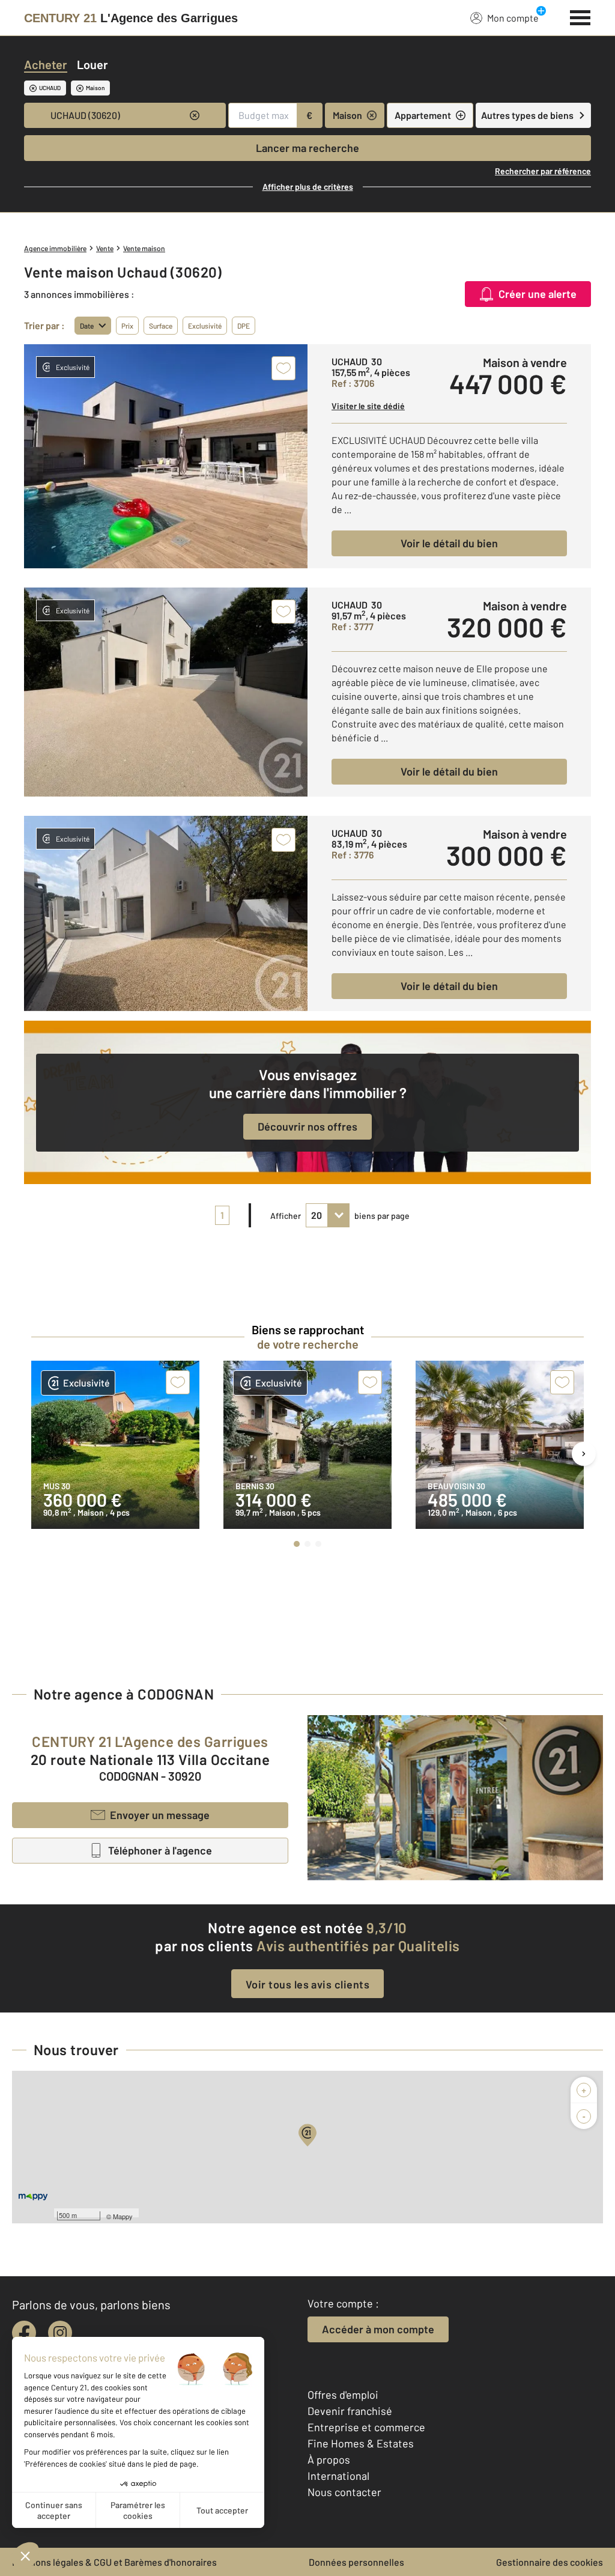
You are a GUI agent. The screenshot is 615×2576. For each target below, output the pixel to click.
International (338, 2476)
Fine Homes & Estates (361, 2443)
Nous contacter (344, 2492)
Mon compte (513, 18)
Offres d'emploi (343, 2395)
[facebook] (24, 2333)
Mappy (123, 2216)
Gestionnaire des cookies (550, 2562)
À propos (329, 2459)
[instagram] (60, 2333)
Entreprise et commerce (366, 2427)
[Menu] (580, 16)
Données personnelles (356, 2562)
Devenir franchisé (350, 2411)
